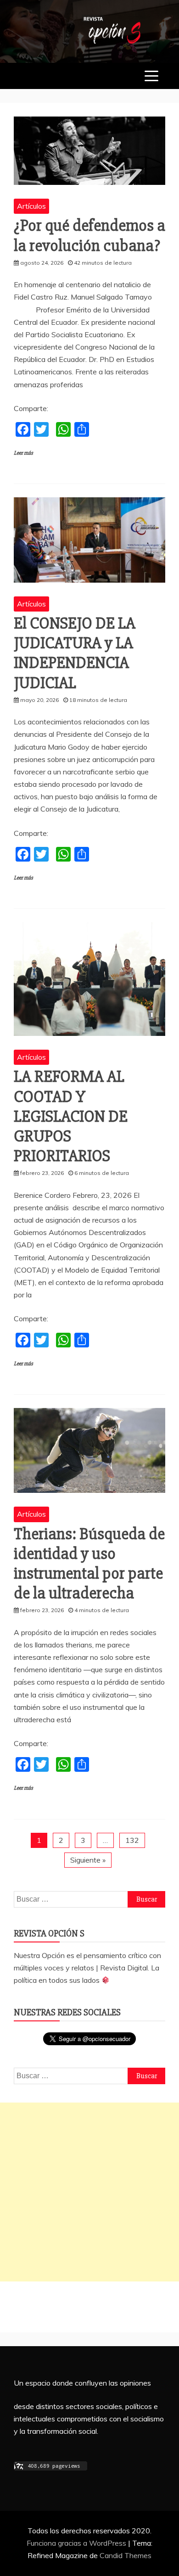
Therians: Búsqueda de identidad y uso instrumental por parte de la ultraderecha (89, 1564)
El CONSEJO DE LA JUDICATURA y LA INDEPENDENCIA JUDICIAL (75, 653)
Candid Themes (126, 2555)
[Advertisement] (89, 2192)
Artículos (31, 206)
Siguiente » (88, 1860)
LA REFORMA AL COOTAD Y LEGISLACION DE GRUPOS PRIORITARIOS (71, 1116)
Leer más (23, 453)
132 (132, 1840)
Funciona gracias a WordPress (77, 2543)
